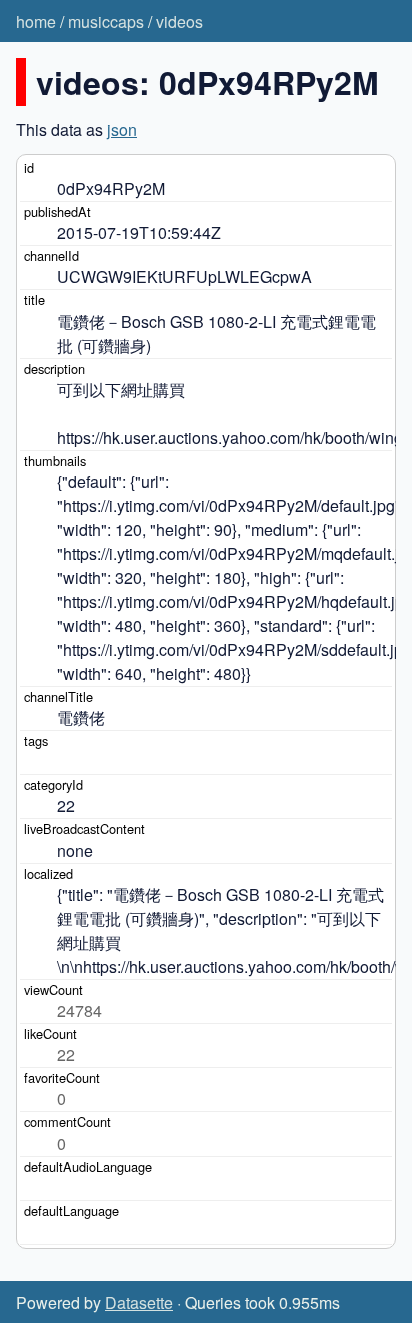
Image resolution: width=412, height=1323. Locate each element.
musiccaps (106, 21)
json (122, 129)
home (36, 21)
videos (179, 21)
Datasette (139, 1302)
